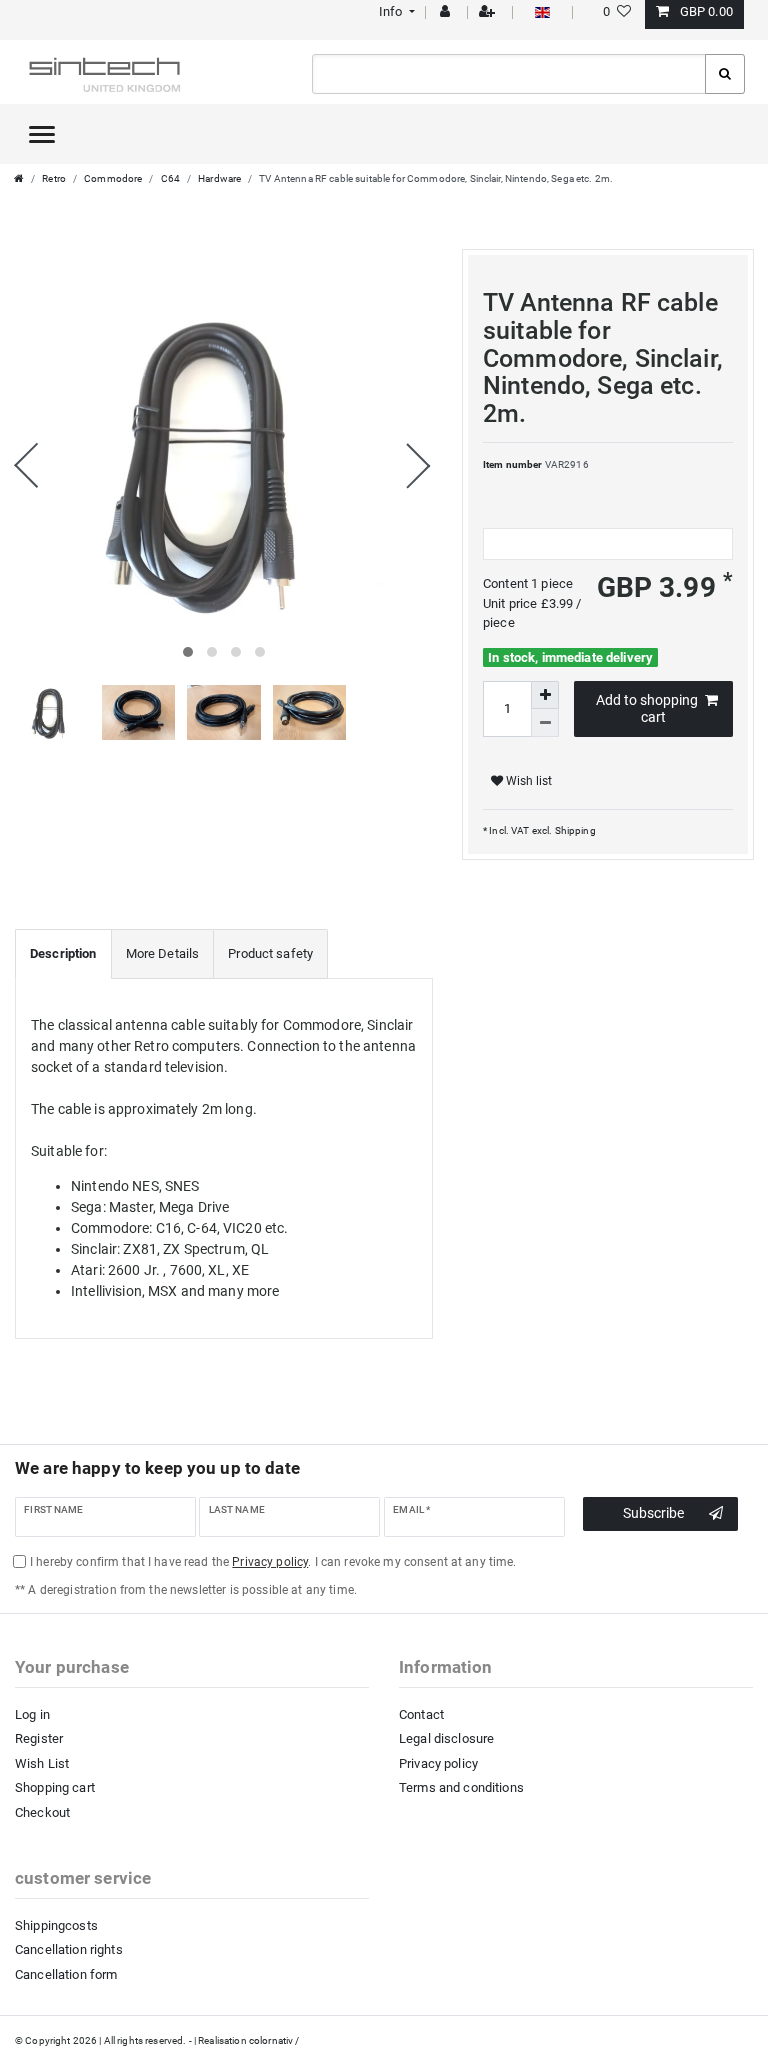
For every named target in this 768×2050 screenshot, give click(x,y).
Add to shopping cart (647, 709)
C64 (170, 178)
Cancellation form (66, 1974)
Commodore (113, 178)
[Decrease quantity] (545, 723)
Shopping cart (55, 1787)
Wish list (527, 781)
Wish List (42, 1763)
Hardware (219, 178)
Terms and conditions (461, 1787)
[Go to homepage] (19, 178)
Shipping (573, 830)
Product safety (270, 953)
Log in (32, 1714)
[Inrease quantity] (545, 695)
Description (63, 953)
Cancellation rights (69, 1949)
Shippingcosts (56, 1925)
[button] (394, 11)
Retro (54, 178)
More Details (163, 953)
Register (39, 1738)
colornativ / (274, 2040)
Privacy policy (438, 1763)
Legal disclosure (446, 1738)
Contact (421, 1714)
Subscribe (653, 1513)
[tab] (63, 954)
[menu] (42, 134)
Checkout (42, 1812)
